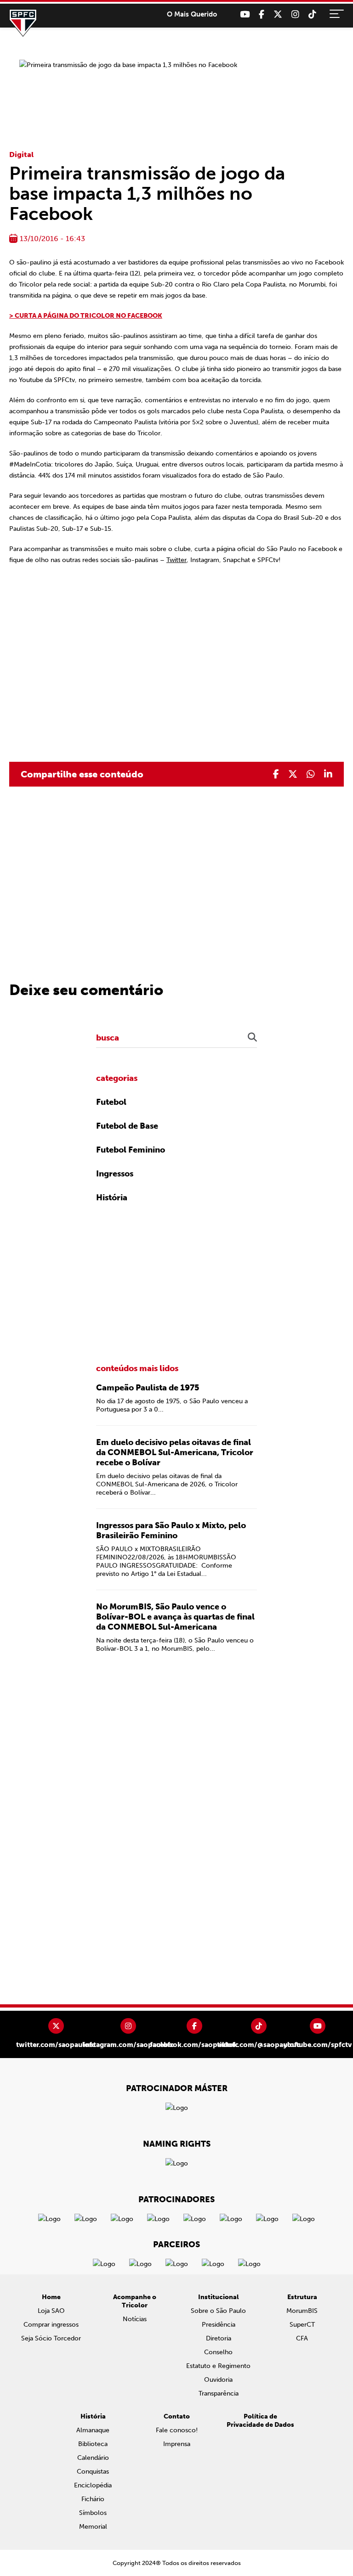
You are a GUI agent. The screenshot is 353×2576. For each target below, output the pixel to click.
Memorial (93, 2527)
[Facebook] (262, 14)
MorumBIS (302, 2311)
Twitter (176, 560)
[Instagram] (295, 14)
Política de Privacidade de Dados (260, 2421)
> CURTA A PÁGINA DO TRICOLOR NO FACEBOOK (86, 316)
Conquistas (93, 2472)
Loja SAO (51, 2311)
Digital (21, 155)
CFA (302, 2338)
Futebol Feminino (131, 1150)
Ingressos (115, 1174)
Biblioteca (93, 2444)
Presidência (219, 2325)
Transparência (219, 2393)
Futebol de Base (127, 1126)
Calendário (93, 2458)
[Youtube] (245, 14)
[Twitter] (278, 14)
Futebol (111, 1102)
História (112, 1198)
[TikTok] (312, 14)
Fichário (93, 2499)
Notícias (135, 2319)
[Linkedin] (328, 774)
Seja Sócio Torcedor (51, 2338)
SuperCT (302, 2325)
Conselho (218, 2352)
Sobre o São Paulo (218, 2311)
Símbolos (93, 2513)
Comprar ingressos (51, 2325)
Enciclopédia (93, 2485)
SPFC (23, 23)
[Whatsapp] (311, 774)
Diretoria (219, 2338)
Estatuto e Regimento (218, 2366)
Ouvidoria (218, 2380)
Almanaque (93, 2430)
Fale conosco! (177, 2430)
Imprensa (177, 2444)
